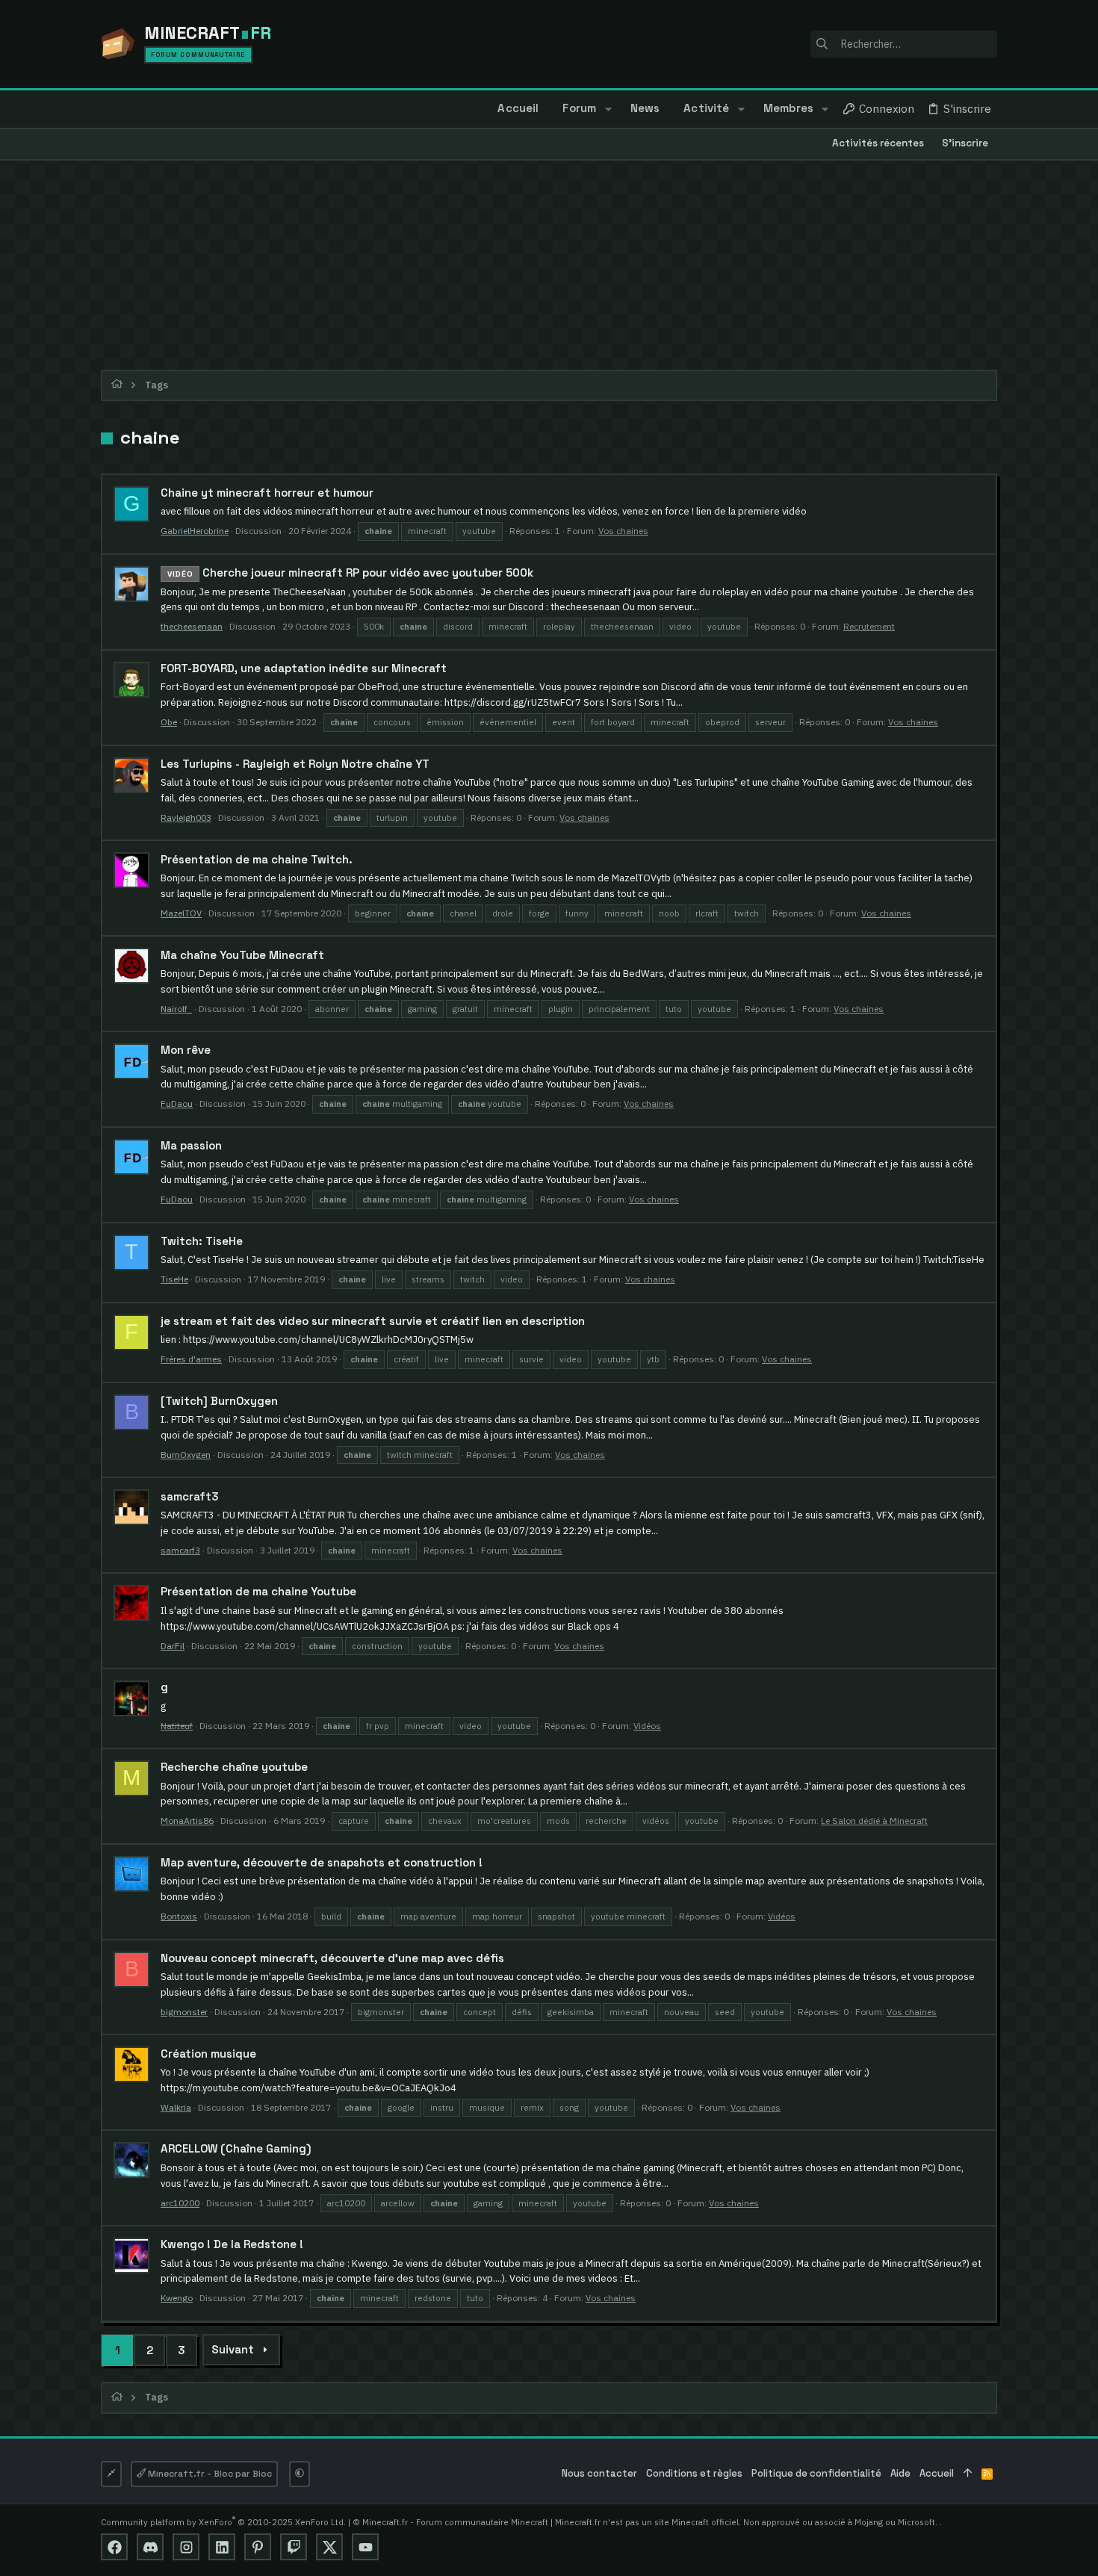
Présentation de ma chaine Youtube (258, 1591)
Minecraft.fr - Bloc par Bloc (209, 2474)
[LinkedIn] (222, 2547)
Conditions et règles (694, 2473)
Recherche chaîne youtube (234, 1767)
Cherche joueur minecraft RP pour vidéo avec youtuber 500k (350, 572)
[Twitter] (329, 2547)
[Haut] (968, 2474)
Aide (900, 2473)
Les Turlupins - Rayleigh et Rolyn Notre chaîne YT (295, 764)
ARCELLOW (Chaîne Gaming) (236, 2148)
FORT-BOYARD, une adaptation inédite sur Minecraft (304, 668)
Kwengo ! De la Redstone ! (232, 2244)
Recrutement (869, 626)
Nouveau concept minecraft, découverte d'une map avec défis (332, 1958)
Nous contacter (599, 2473)
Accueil (937, 2473)
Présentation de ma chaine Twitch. (257, 859)
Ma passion (191, 1145)
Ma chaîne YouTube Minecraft (242, 955)
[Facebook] (114, 2547)
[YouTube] (365, 2547)
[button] (608, 109)
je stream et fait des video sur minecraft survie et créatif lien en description (373, 1321)
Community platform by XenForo (223, 2522)
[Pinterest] (258, 2547)
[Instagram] (186, 2547)
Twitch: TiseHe (202, 1241)
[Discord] (150, 2547)
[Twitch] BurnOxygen (219, 1401)
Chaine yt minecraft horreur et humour (267, 493)
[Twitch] (294, 2547)
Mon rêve (186, 1050)
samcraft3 (190, 1496)
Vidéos (647, 1726)
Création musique (208, 2054)
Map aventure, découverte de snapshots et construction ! (322, 1862)
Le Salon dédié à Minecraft (874, 1821)
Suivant (233, 2349)
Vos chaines (623, 531)
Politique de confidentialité (816, 2473)
